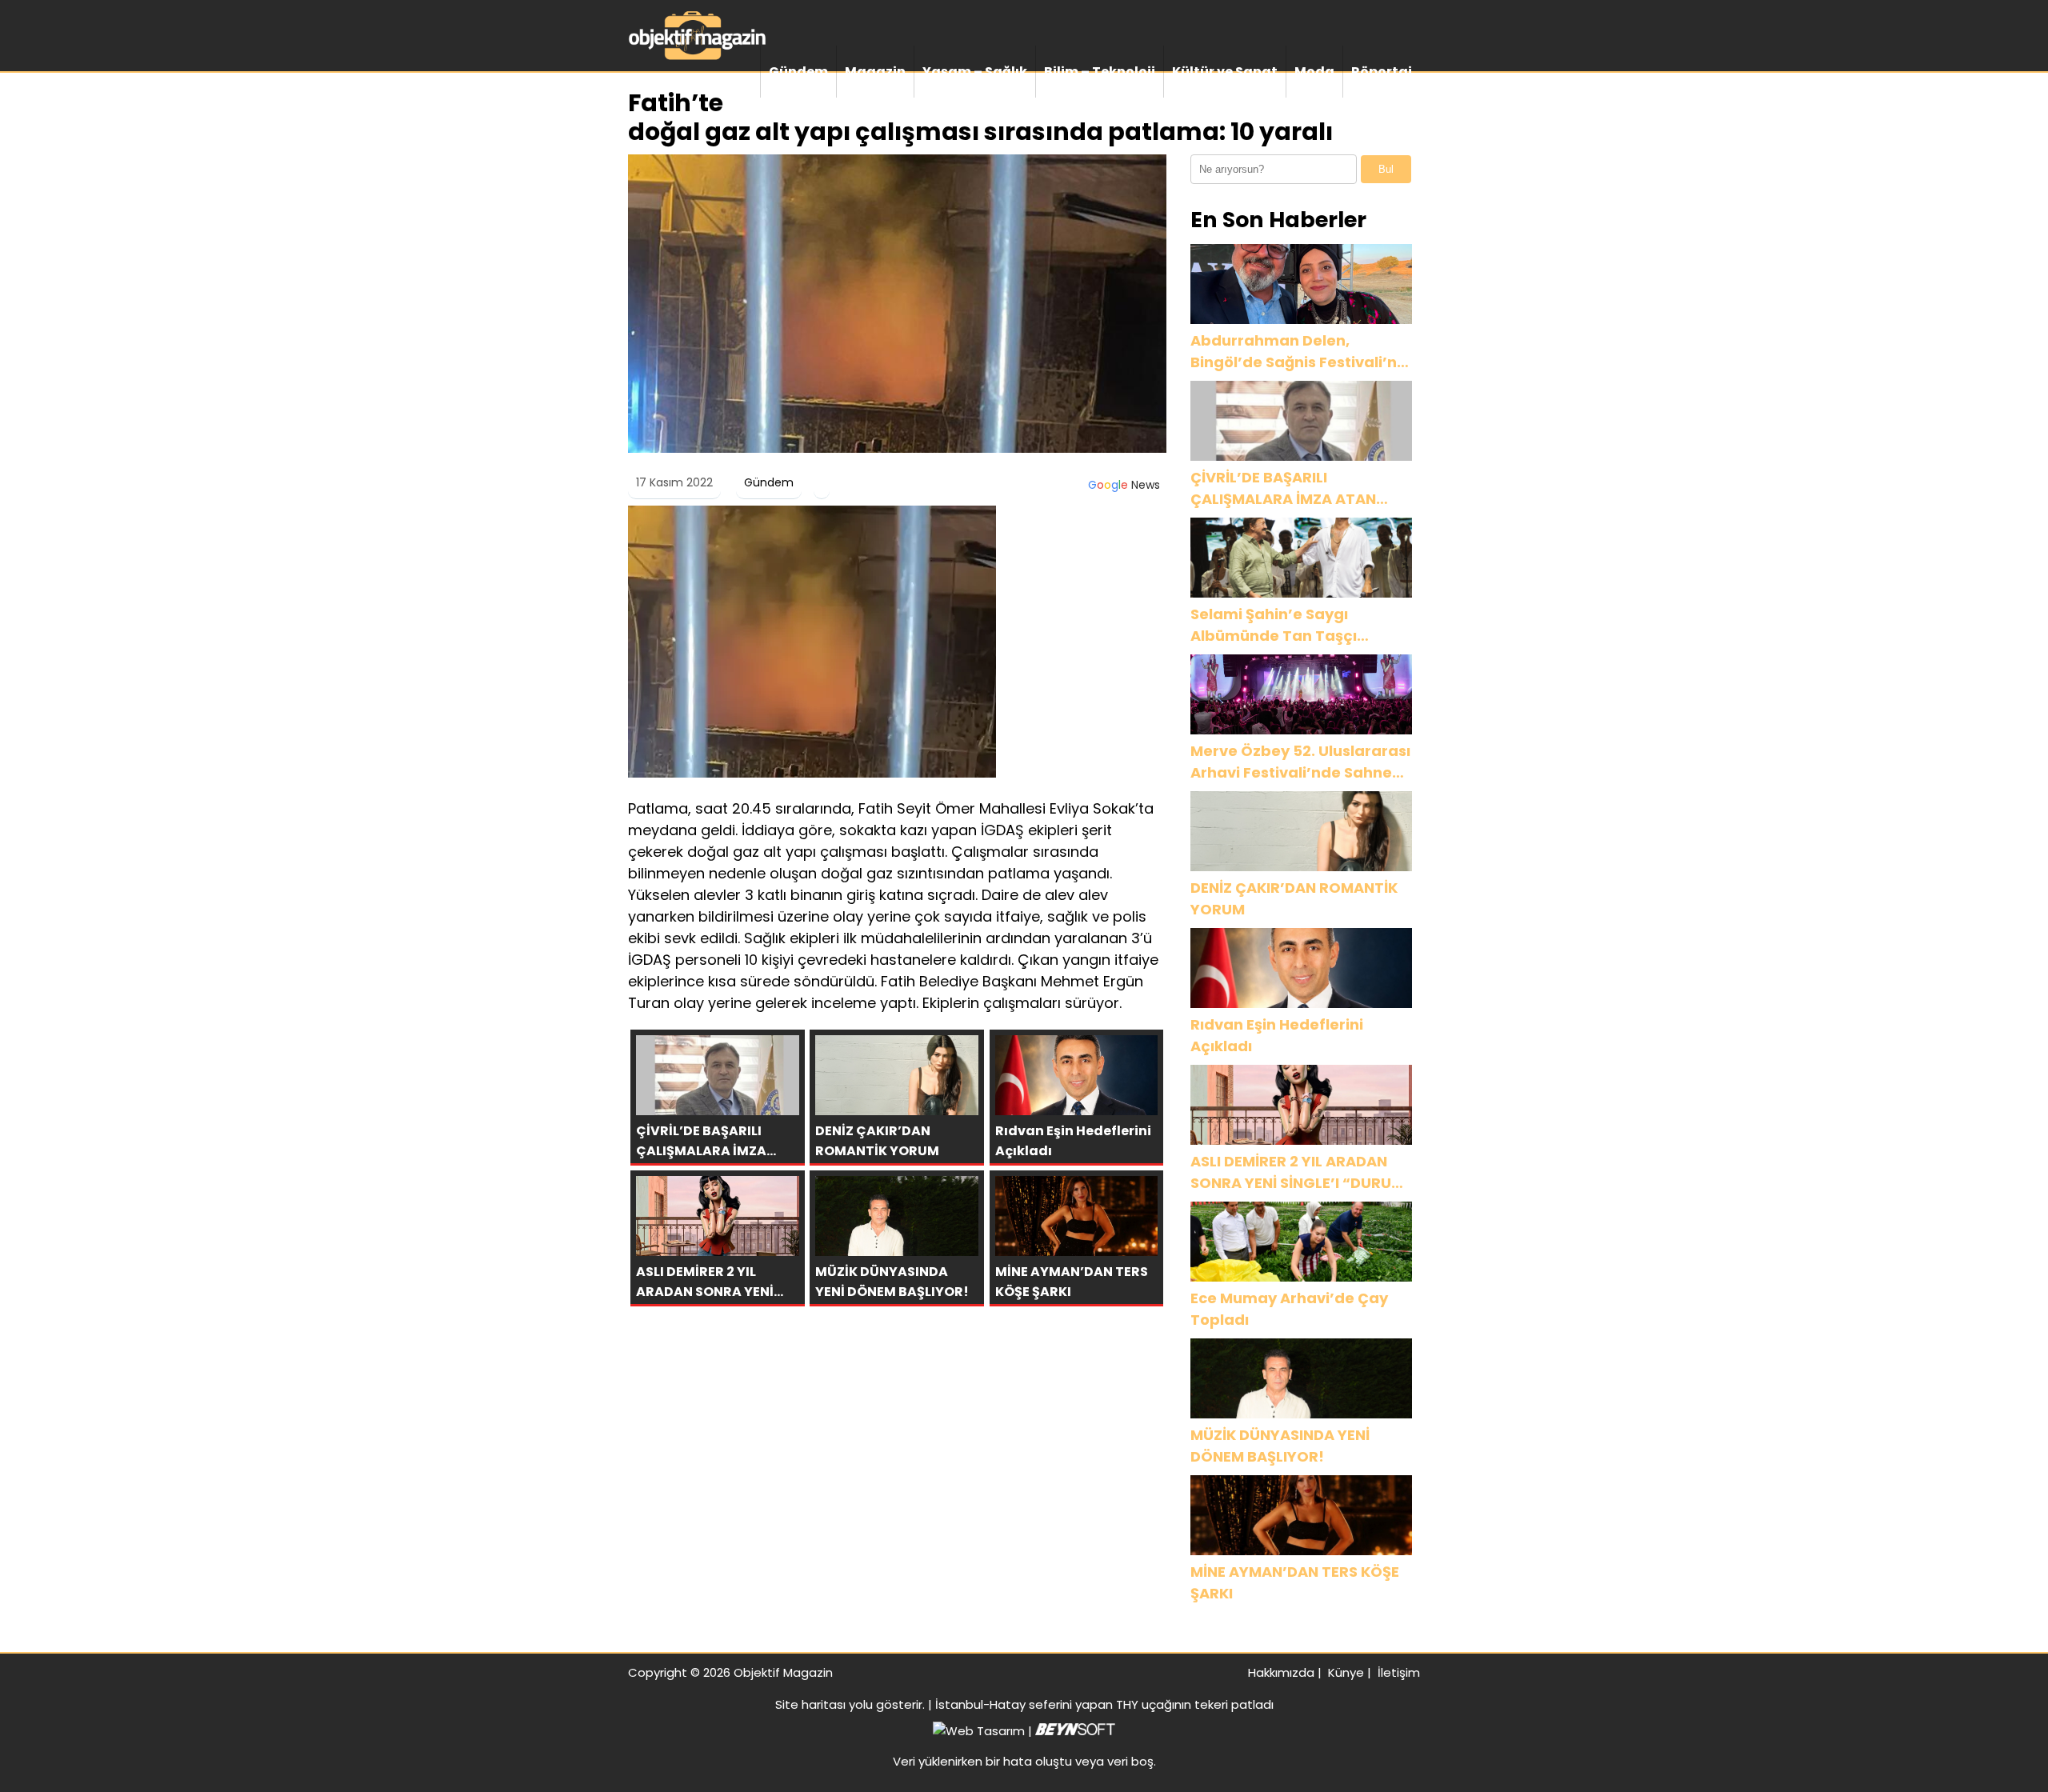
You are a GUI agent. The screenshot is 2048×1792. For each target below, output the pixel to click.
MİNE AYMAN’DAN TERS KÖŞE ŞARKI (1295, 1582)
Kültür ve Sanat (1225, 72)
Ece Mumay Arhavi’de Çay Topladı (1289, 1309)
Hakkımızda (1281, 1672)
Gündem (798, 72)
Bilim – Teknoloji (1100, 72)
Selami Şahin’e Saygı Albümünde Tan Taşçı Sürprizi (1274, 625)
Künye (1346, 1672)
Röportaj (1382, 72)
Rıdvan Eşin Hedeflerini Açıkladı (1277, 1035)
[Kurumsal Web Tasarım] (1075, 1731)
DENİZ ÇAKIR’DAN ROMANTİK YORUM (1294, 898)
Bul (1386, 169)
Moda (1314, 72)
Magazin (875, 72)
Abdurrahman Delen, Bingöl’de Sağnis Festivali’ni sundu (1296, 352)
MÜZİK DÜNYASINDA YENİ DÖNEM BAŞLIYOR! (1280, 1446)
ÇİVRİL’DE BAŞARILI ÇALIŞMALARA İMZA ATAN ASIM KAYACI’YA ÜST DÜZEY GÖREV (1291, 488)
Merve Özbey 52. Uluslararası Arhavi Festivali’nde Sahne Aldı (1300, 762)
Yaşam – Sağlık (975, 72)
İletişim (1399, 1672)
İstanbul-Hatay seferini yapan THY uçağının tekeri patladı (1104, 1704)
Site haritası (810, 1704)
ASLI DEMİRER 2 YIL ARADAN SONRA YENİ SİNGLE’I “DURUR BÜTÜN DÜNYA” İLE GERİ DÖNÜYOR (1296, 1172)
